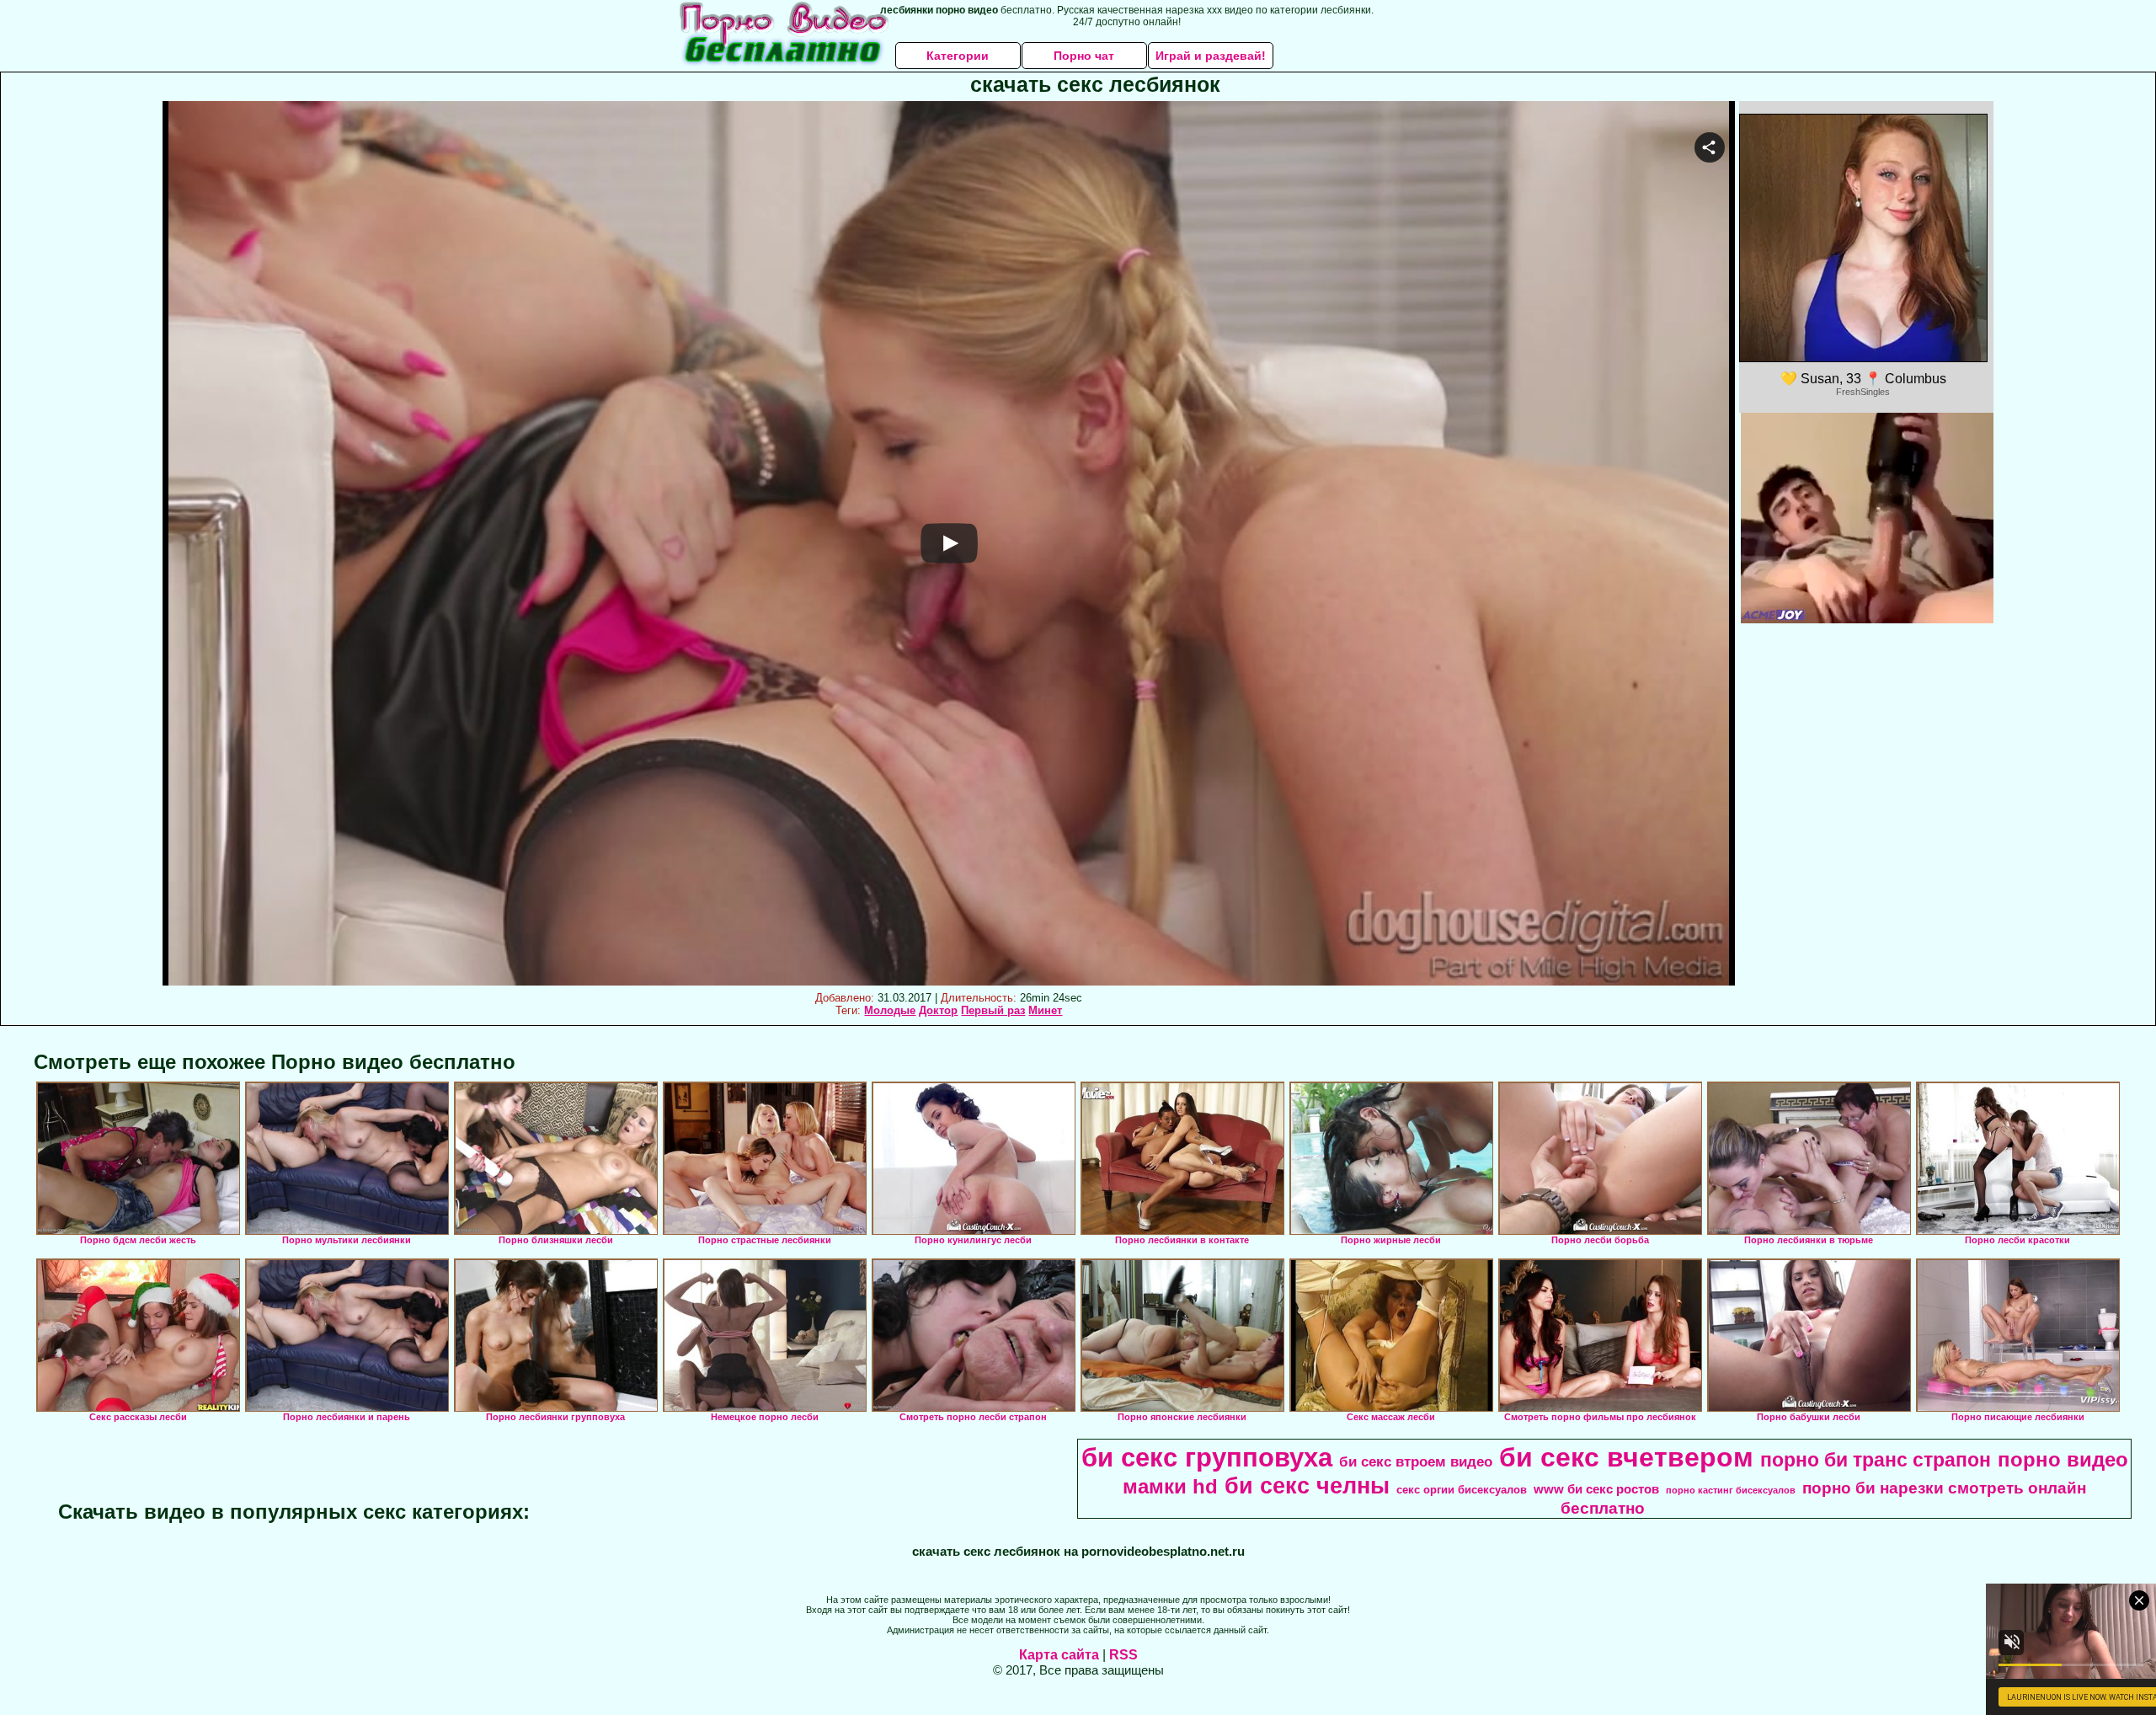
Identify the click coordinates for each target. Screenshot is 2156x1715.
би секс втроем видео (1416, 1461)
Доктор (938, 1010)
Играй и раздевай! (1211, 56)
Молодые (890, 1010)
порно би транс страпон (1876, 1460)
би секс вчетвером (1626, 1457)
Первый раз (993, 1010)
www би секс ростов (1596, 1489)
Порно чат (1084, 56)
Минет (1045, 1010)
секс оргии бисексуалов (1462, 1490)
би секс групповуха (1207, 1457)
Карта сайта (1059, 1655)
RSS (1123, 1655)
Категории (958, 56)
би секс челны (1307, 1486)
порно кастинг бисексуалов (1731, 1490)
